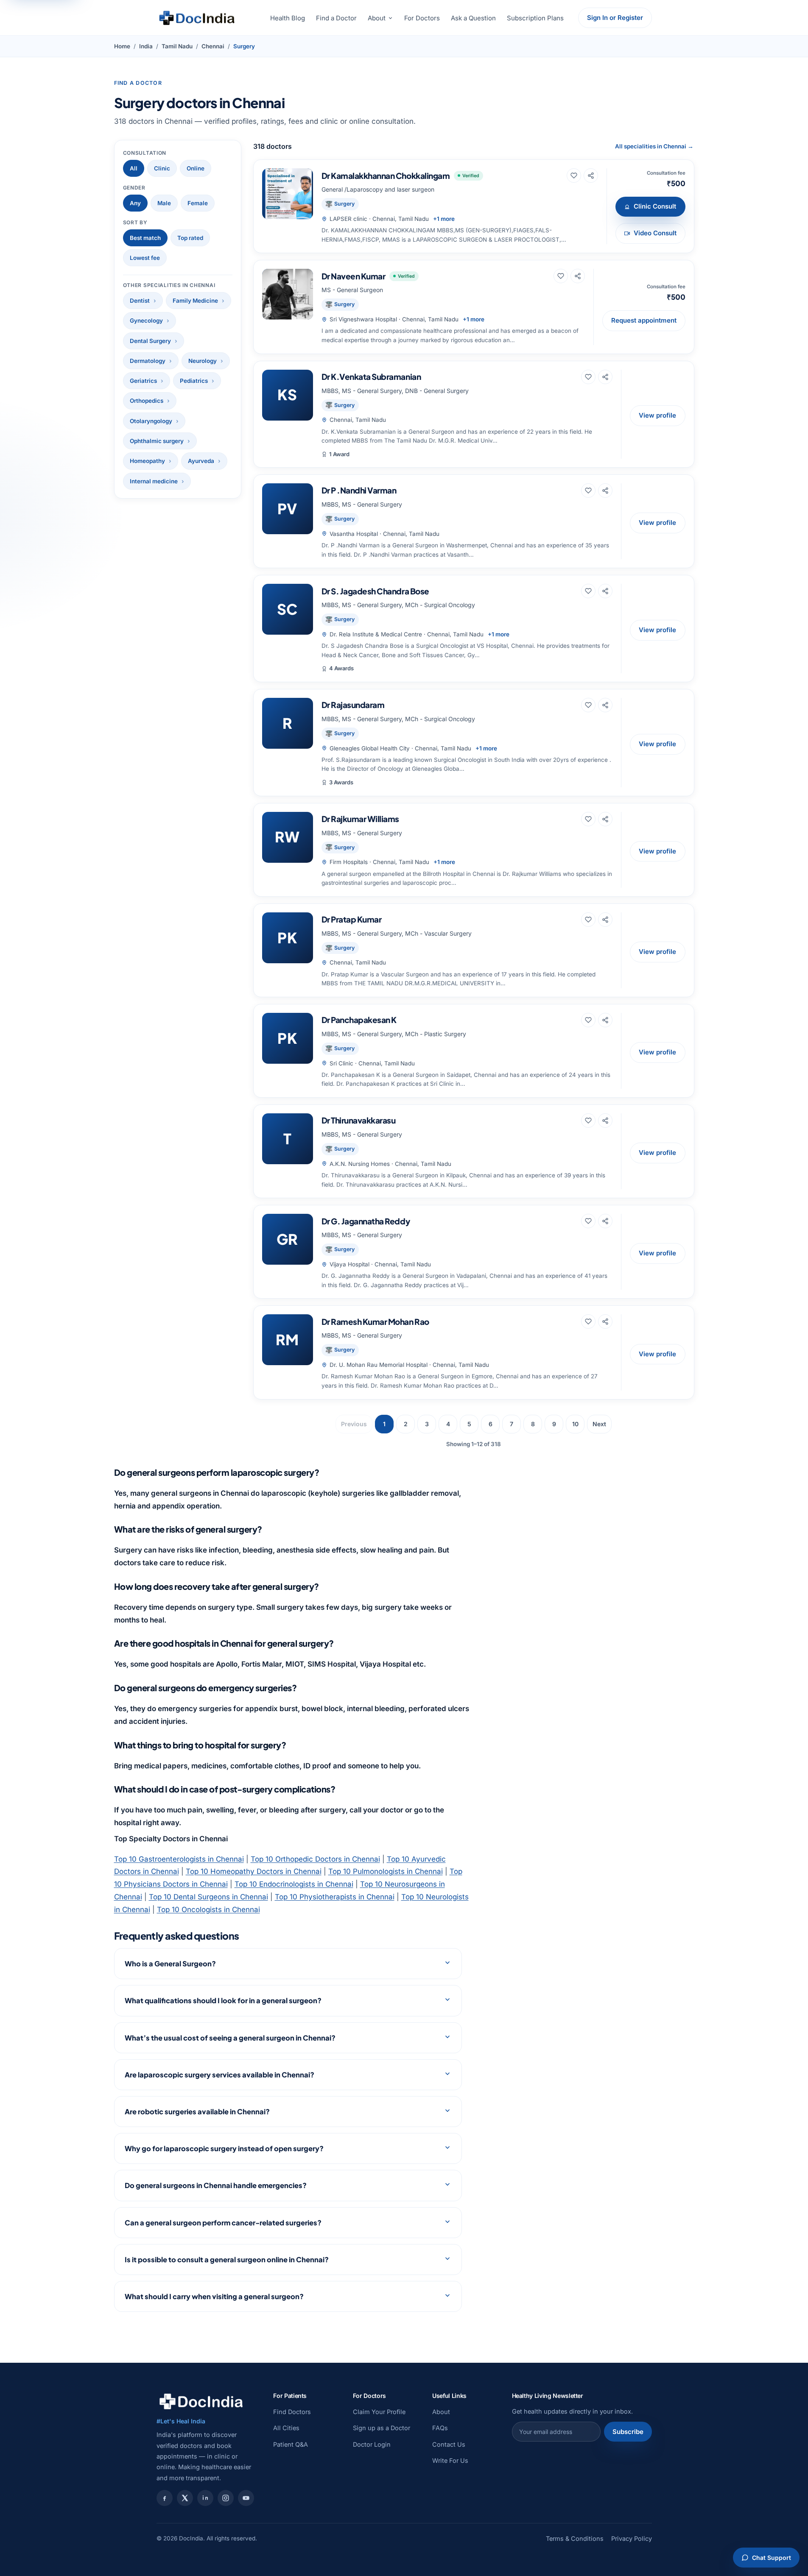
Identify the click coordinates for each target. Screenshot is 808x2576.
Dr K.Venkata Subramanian (371, 376)
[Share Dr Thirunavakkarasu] (605, 1121)
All (134, 168)
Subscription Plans (535, 18)
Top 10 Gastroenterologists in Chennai (179, 1859)
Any (135, 203)
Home (122, 46)
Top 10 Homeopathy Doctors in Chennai (254, 1871)
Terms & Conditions (575, 2538)
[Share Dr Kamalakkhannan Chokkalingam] (591, 176)
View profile (657, 415)
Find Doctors (292, 2412)
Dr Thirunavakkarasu (359, 1120)
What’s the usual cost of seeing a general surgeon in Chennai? (230, 2038)
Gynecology (146, 321)
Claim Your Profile (379, 2412)
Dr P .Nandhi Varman (359, 490)
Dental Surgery (150, 341)
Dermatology (148, 361)
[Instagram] (226, 2498)
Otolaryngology (151, 421)
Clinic (162, 168)
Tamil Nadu (177, 46)
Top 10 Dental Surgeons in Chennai (208, 1897)
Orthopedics (147, 401)
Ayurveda (201, 461)
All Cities (286, 2428)
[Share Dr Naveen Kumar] (578, 276)
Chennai (213, 46)
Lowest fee (145, 258)
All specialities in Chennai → (654, 146)
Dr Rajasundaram (353, 705)
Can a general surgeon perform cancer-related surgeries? (223, 2223)
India (146, 46)
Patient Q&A (291, 2444)
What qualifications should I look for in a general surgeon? (223, 2000)
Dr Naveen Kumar (354, 276)
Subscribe (628, 2432)
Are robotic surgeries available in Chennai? (197, 2112)
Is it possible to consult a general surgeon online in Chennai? (227, 2260)
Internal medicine (154, 481)
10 (575, 1424)
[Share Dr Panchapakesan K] (605, 1020)
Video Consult (655, 233)
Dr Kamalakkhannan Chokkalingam (386, 176)
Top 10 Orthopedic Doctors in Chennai (315, 1859)
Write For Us (450, 2460)
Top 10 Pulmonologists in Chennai (386, 1871)
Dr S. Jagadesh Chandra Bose (375, 591)
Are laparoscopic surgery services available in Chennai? (219, 2075)
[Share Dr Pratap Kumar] (605, 920)
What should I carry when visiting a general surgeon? (214, 2296)
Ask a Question (473, 18)
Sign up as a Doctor (382, 2428)
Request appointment (644, 320)
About (377, 18)
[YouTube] (246, 2498)
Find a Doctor (336, 18)
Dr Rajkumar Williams (361, 819)
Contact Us (449, 2444)
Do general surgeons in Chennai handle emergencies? (216, 2185)
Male (164, 203)
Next (599, 1424)
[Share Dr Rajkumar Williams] (605, 819)
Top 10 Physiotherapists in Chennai (335, 1897)
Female (198, 203)
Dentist (140, 301)
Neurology (203, 361)
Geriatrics (143, 381)
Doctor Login (372, 2444)
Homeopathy (147, 461)
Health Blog (288, 18)
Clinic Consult (655, 206)
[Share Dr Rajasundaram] (605, 705)
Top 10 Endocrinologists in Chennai (294, 1884)
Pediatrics (194, 381)
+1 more (444, 219)
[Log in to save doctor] (574, 176)
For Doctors (422, 18)
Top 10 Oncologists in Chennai (208, 1910)
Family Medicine (195, 301)
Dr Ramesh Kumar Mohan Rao (375, 1321)
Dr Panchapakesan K (359, 1020)
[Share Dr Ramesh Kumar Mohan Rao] (605, 1321)
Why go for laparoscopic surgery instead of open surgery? (224, 2148)
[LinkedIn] (205, 2498)
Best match (145, 238)
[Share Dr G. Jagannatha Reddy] (605, 1221)
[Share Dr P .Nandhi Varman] (605, 491)
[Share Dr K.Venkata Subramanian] (605, 377)
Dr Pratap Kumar (352, 919)
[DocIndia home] (197, 18)
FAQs (440, 2428)
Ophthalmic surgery (157, 441)
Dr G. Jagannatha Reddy (366, 1221)
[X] (185, 2498)
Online (196, 168)
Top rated (190, 238)
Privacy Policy (632, 2538)
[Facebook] (165, 2498)
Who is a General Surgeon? (170, 1964)
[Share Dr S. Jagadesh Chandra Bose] (605, 591)
